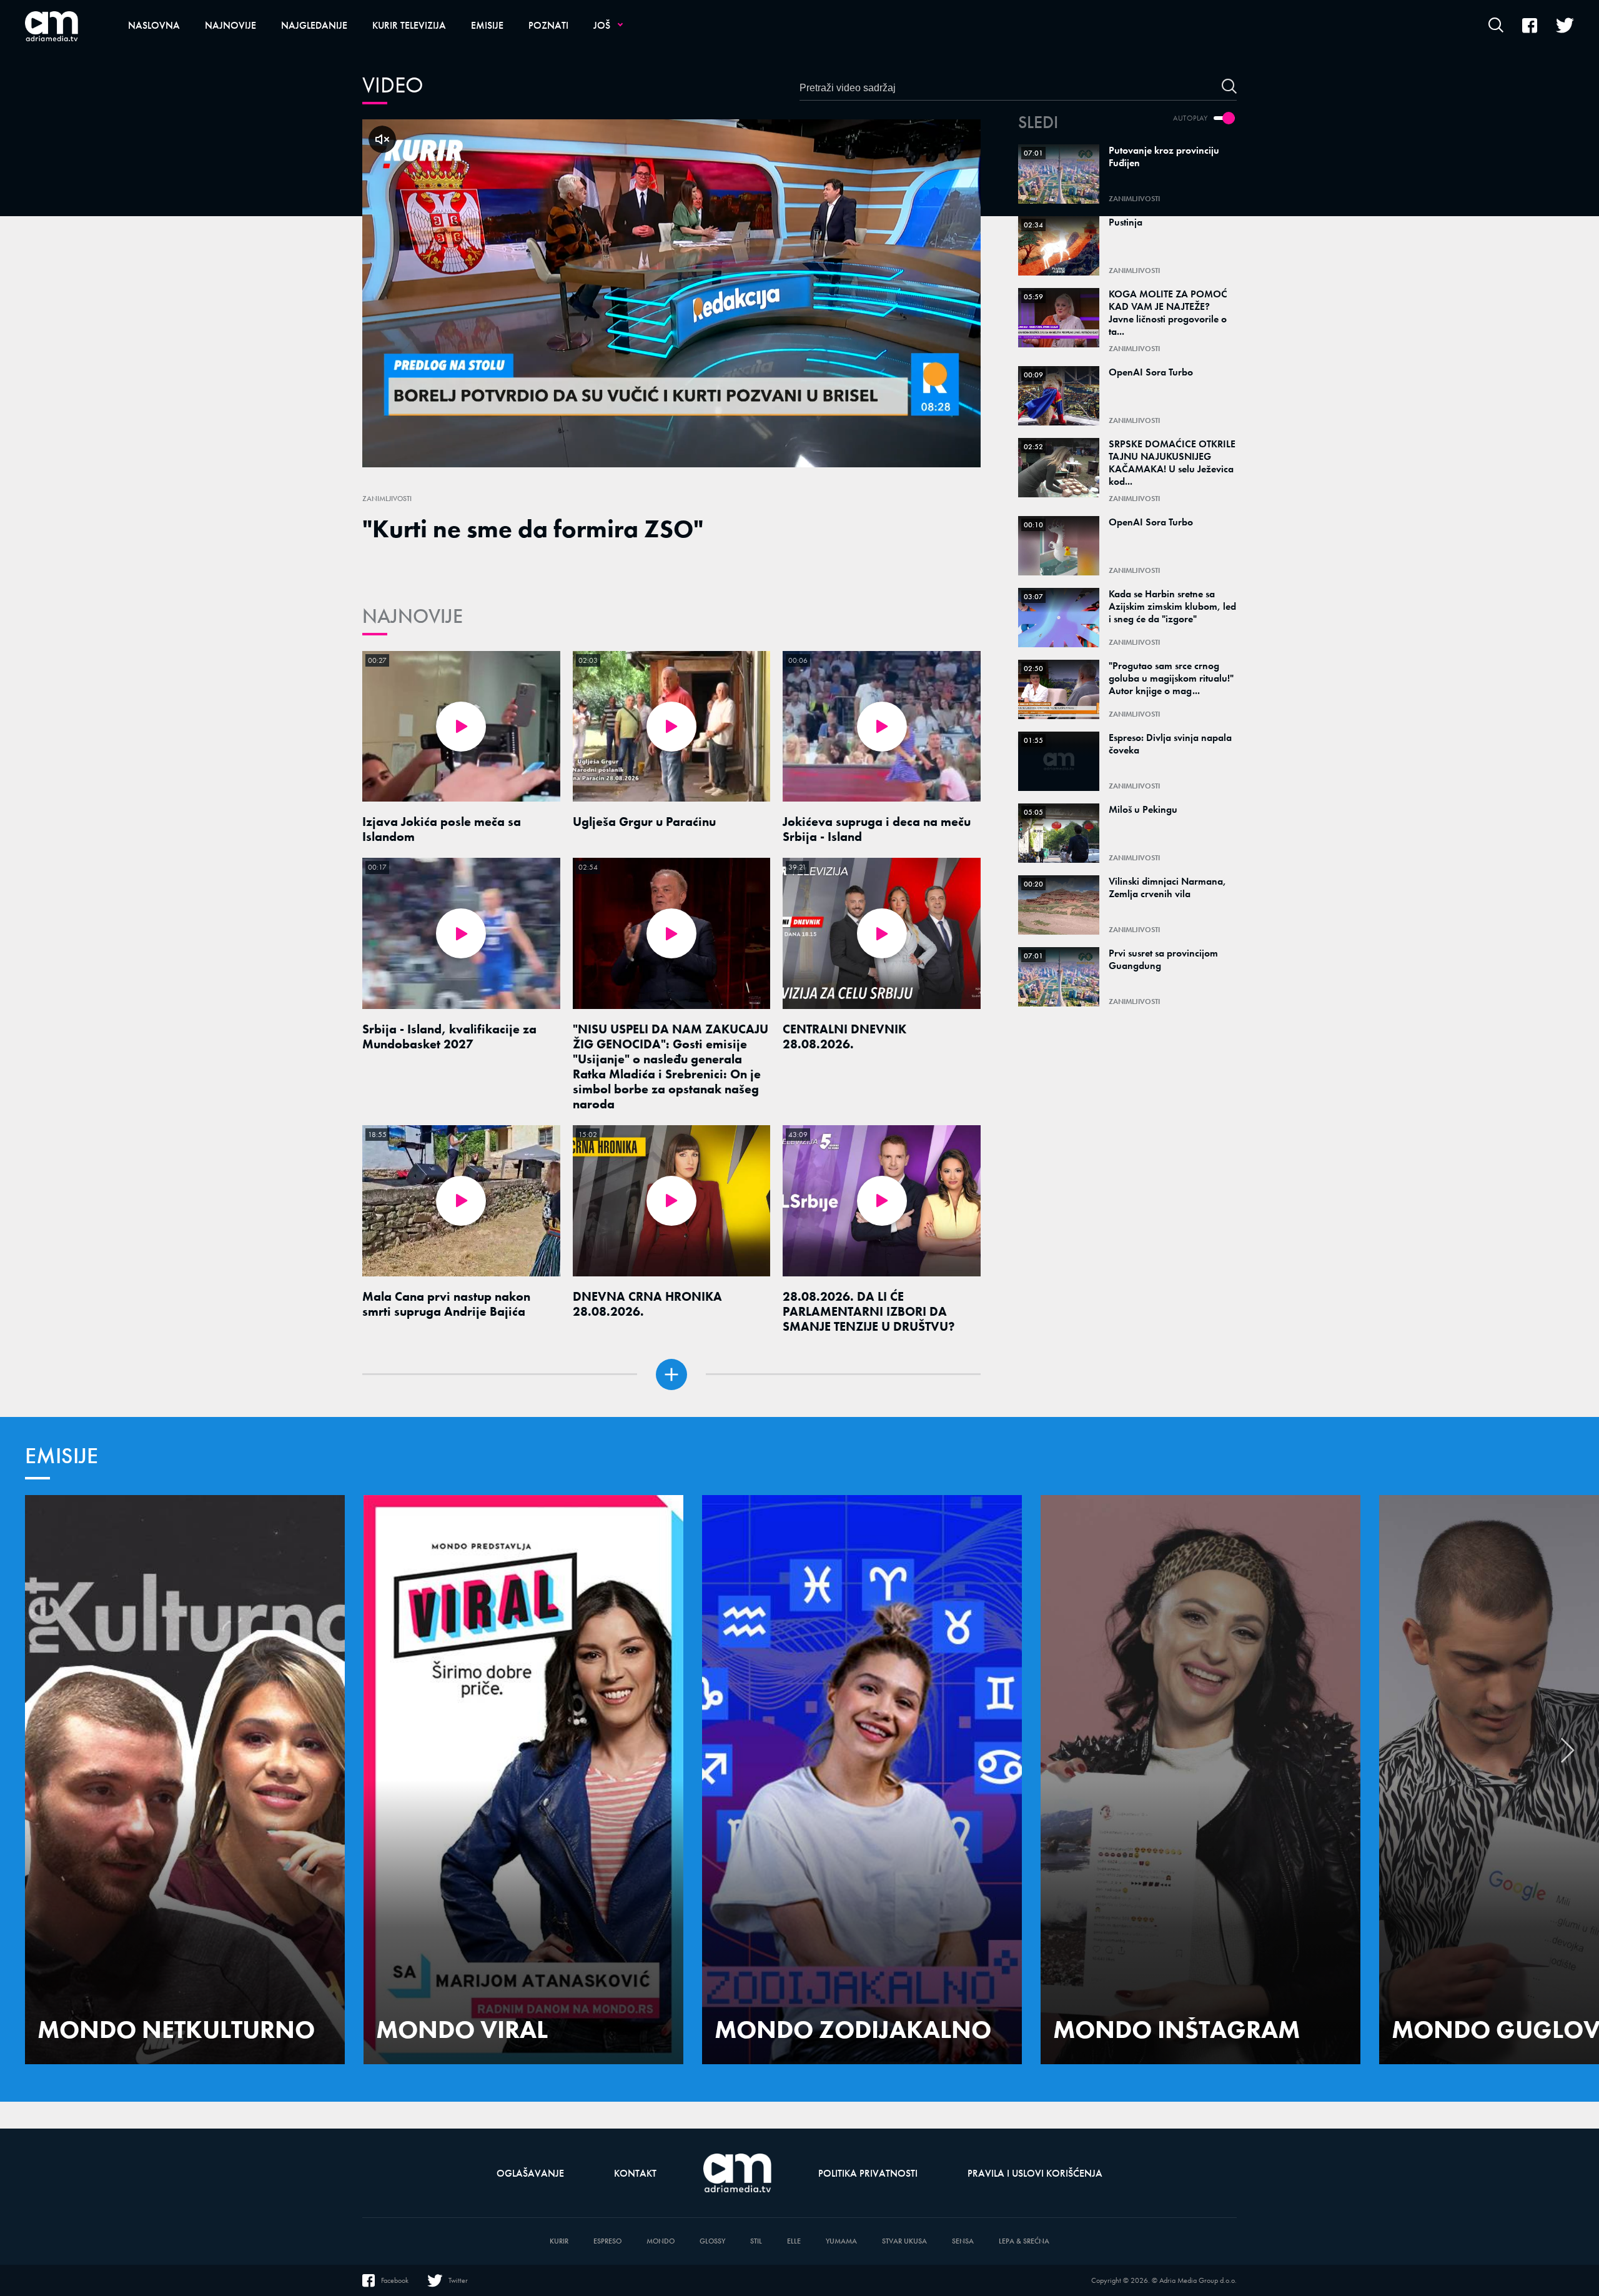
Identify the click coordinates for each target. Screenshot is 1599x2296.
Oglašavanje (530, 2173)
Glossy (712, 2241)
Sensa (963, 2241)
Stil (756, 2241)
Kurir (559, 2241)
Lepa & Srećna (1024, 2241)
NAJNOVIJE (413, 616)
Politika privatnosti (868, 2173)
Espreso (607, 2241)
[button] (1568, 1757)
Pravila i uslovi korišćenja (1035, 2173)
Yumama (841, 2241)
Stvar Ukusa (904, 2241)
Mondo (661, 2241)
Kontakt (635, 2173)
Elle (794, 2241)
